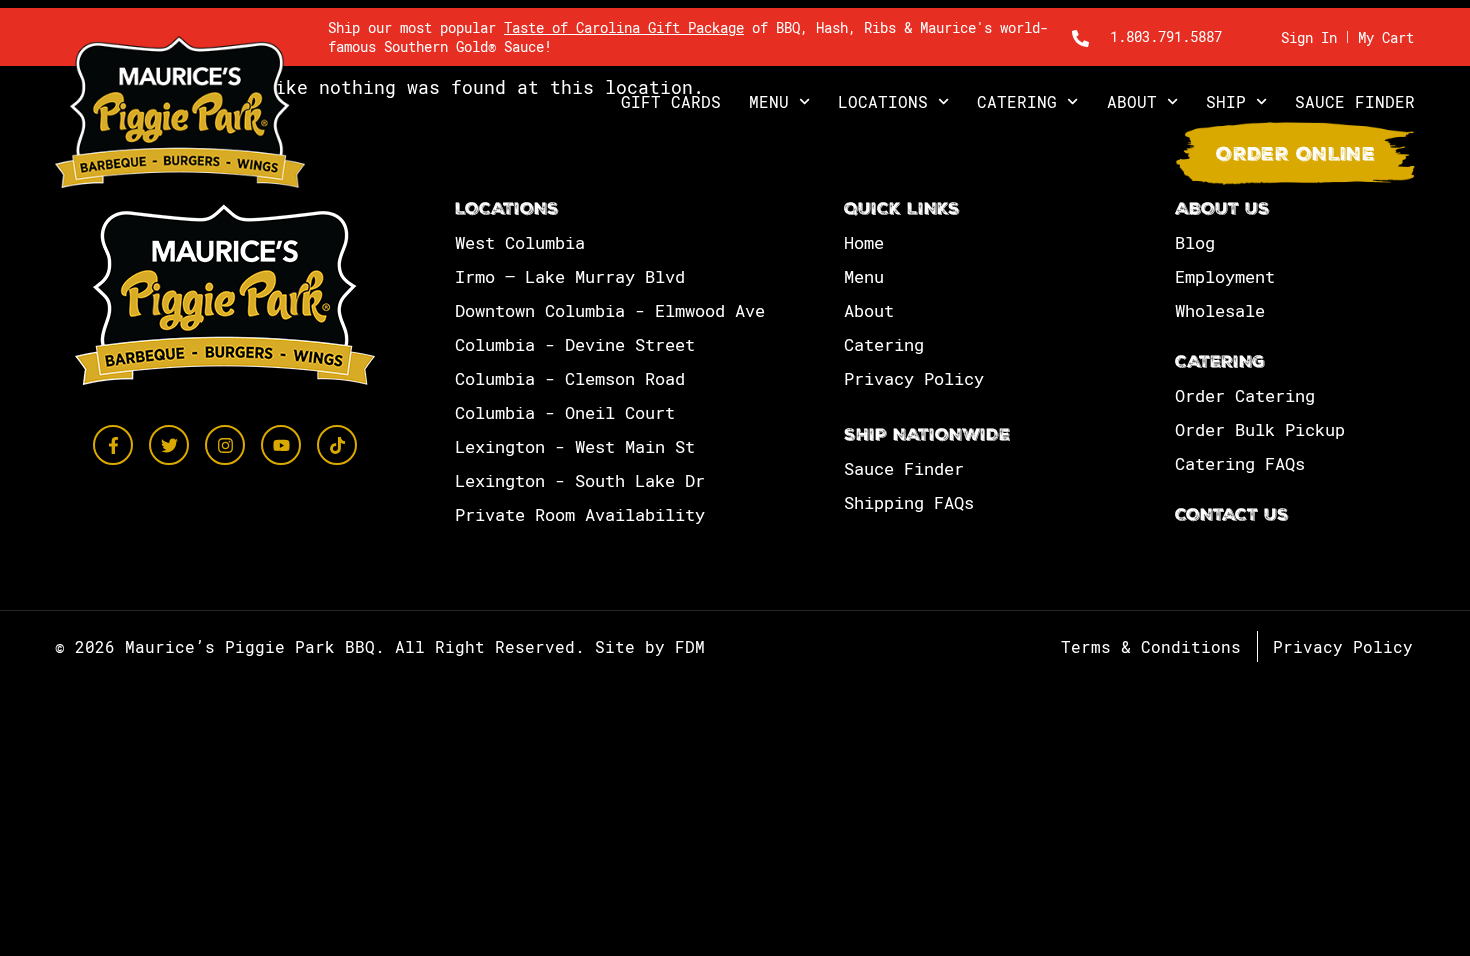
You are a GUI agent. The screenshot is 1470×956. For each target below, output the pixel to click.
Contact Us (1232, 516)
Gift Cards (671, 101)
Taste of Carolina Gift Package (624, 27)
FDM (690, 646)
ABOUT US (1222, 210)
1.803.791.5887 (1166, 36)
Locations (883, 101)
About (1132, 101)
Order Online (1295, 156)
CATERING (1220, 363)
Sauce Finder (1355, 101)
